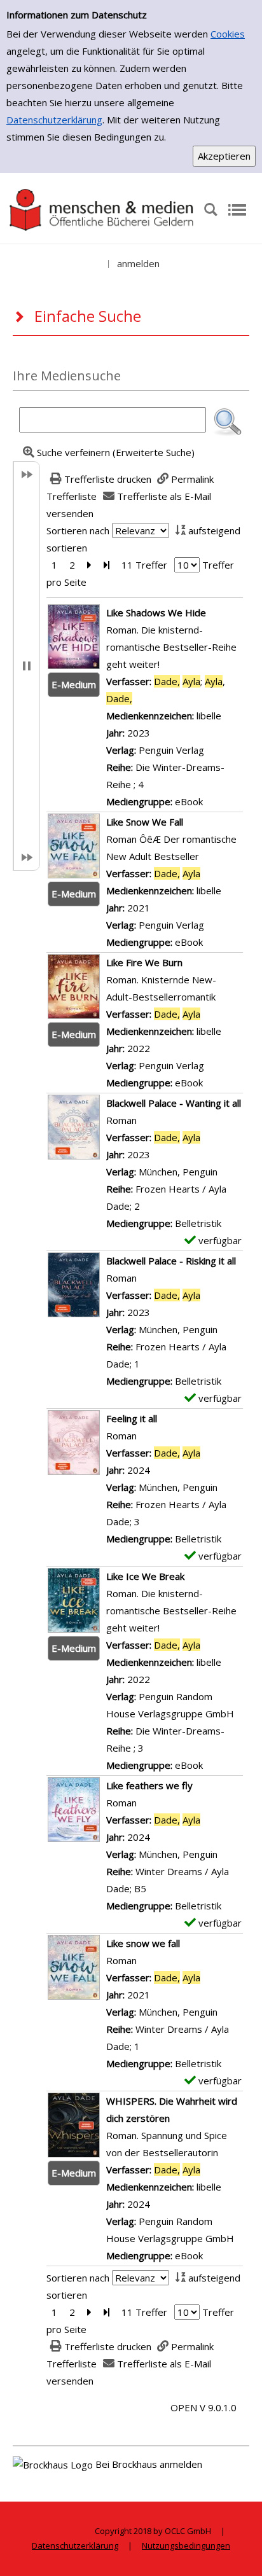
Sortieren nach (78, 530)
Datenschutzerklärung (54, 120)
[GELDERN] (102, 209)
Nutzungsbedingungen (186, 2545)
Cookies (228, 34)
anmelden (138, 263)
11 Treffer (144, 565)
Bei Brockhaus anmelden (149, 2464)
